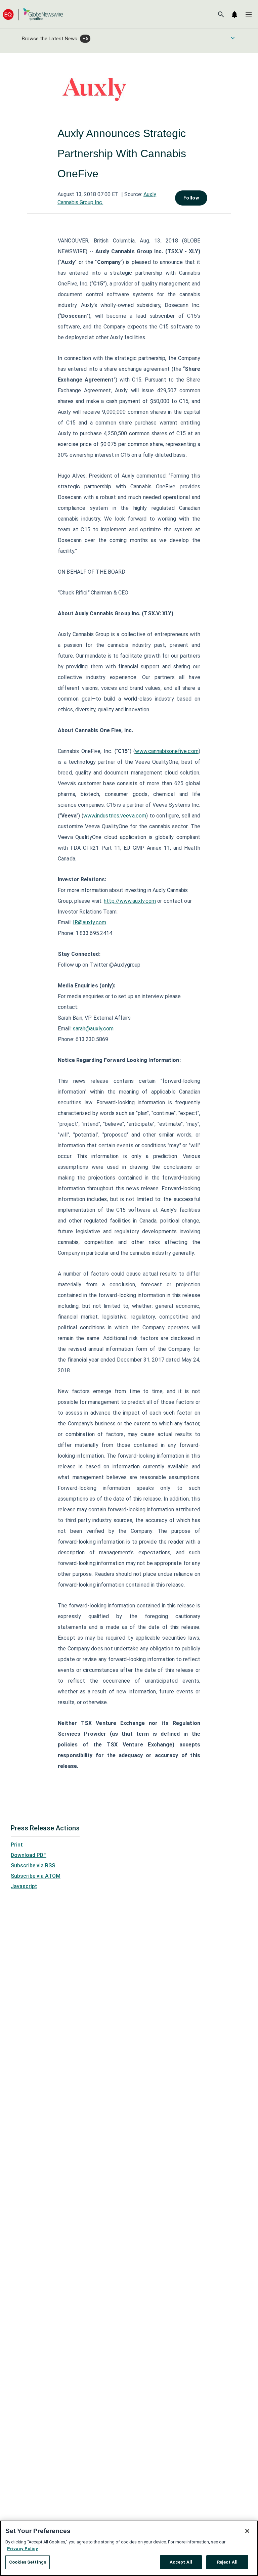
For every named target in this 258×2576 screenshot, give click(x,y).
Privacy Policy (23, 2549)
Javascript (24, 1886)
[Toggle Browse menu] (233, 38)
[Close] (247, 2531)
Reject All (227, 2562)
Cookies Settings (28, 2562)
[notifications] (234, 14)
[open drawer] (249, 14)
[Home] (33, 14)
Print (17, 1845)
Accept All (181, 2562)
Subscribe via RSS (33, 1866)
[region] (129, 2548)
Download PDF (29, 1855)
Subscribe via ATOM (36, 1876)
